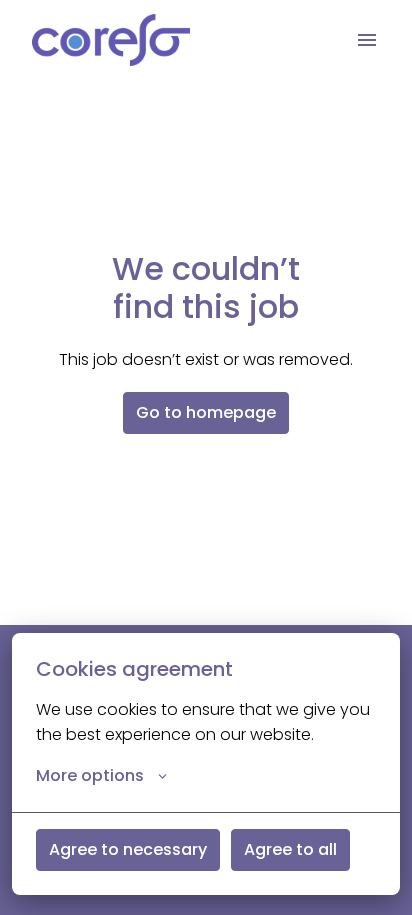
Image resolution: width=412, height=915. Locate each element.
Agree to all (290, 849)
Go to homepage (206, 412)
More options (90, 775)
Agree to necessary (128, 849)
